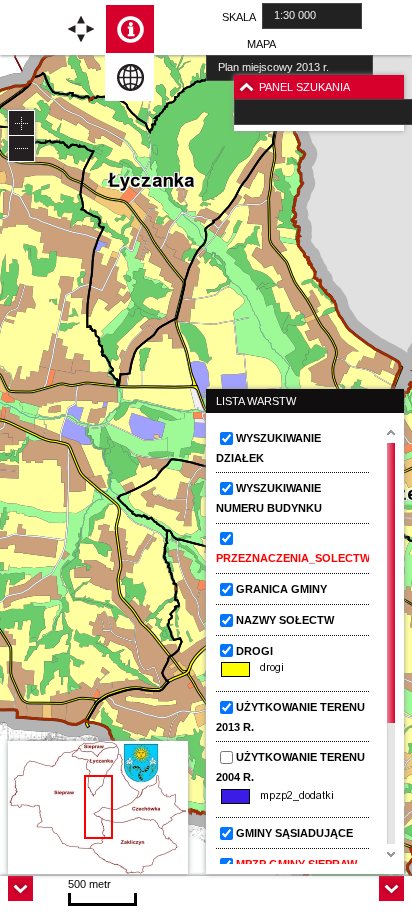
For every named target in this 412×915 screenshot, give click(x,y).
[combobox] (312, 16)
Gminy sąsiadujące (294, 833)
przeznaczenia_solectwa (296, 558)
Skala (239, 17)
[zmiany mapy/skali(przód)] (21, 123)
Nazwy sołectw (285, 620)
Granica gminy (281, 589)
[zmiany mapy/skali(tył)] (21, 148)
